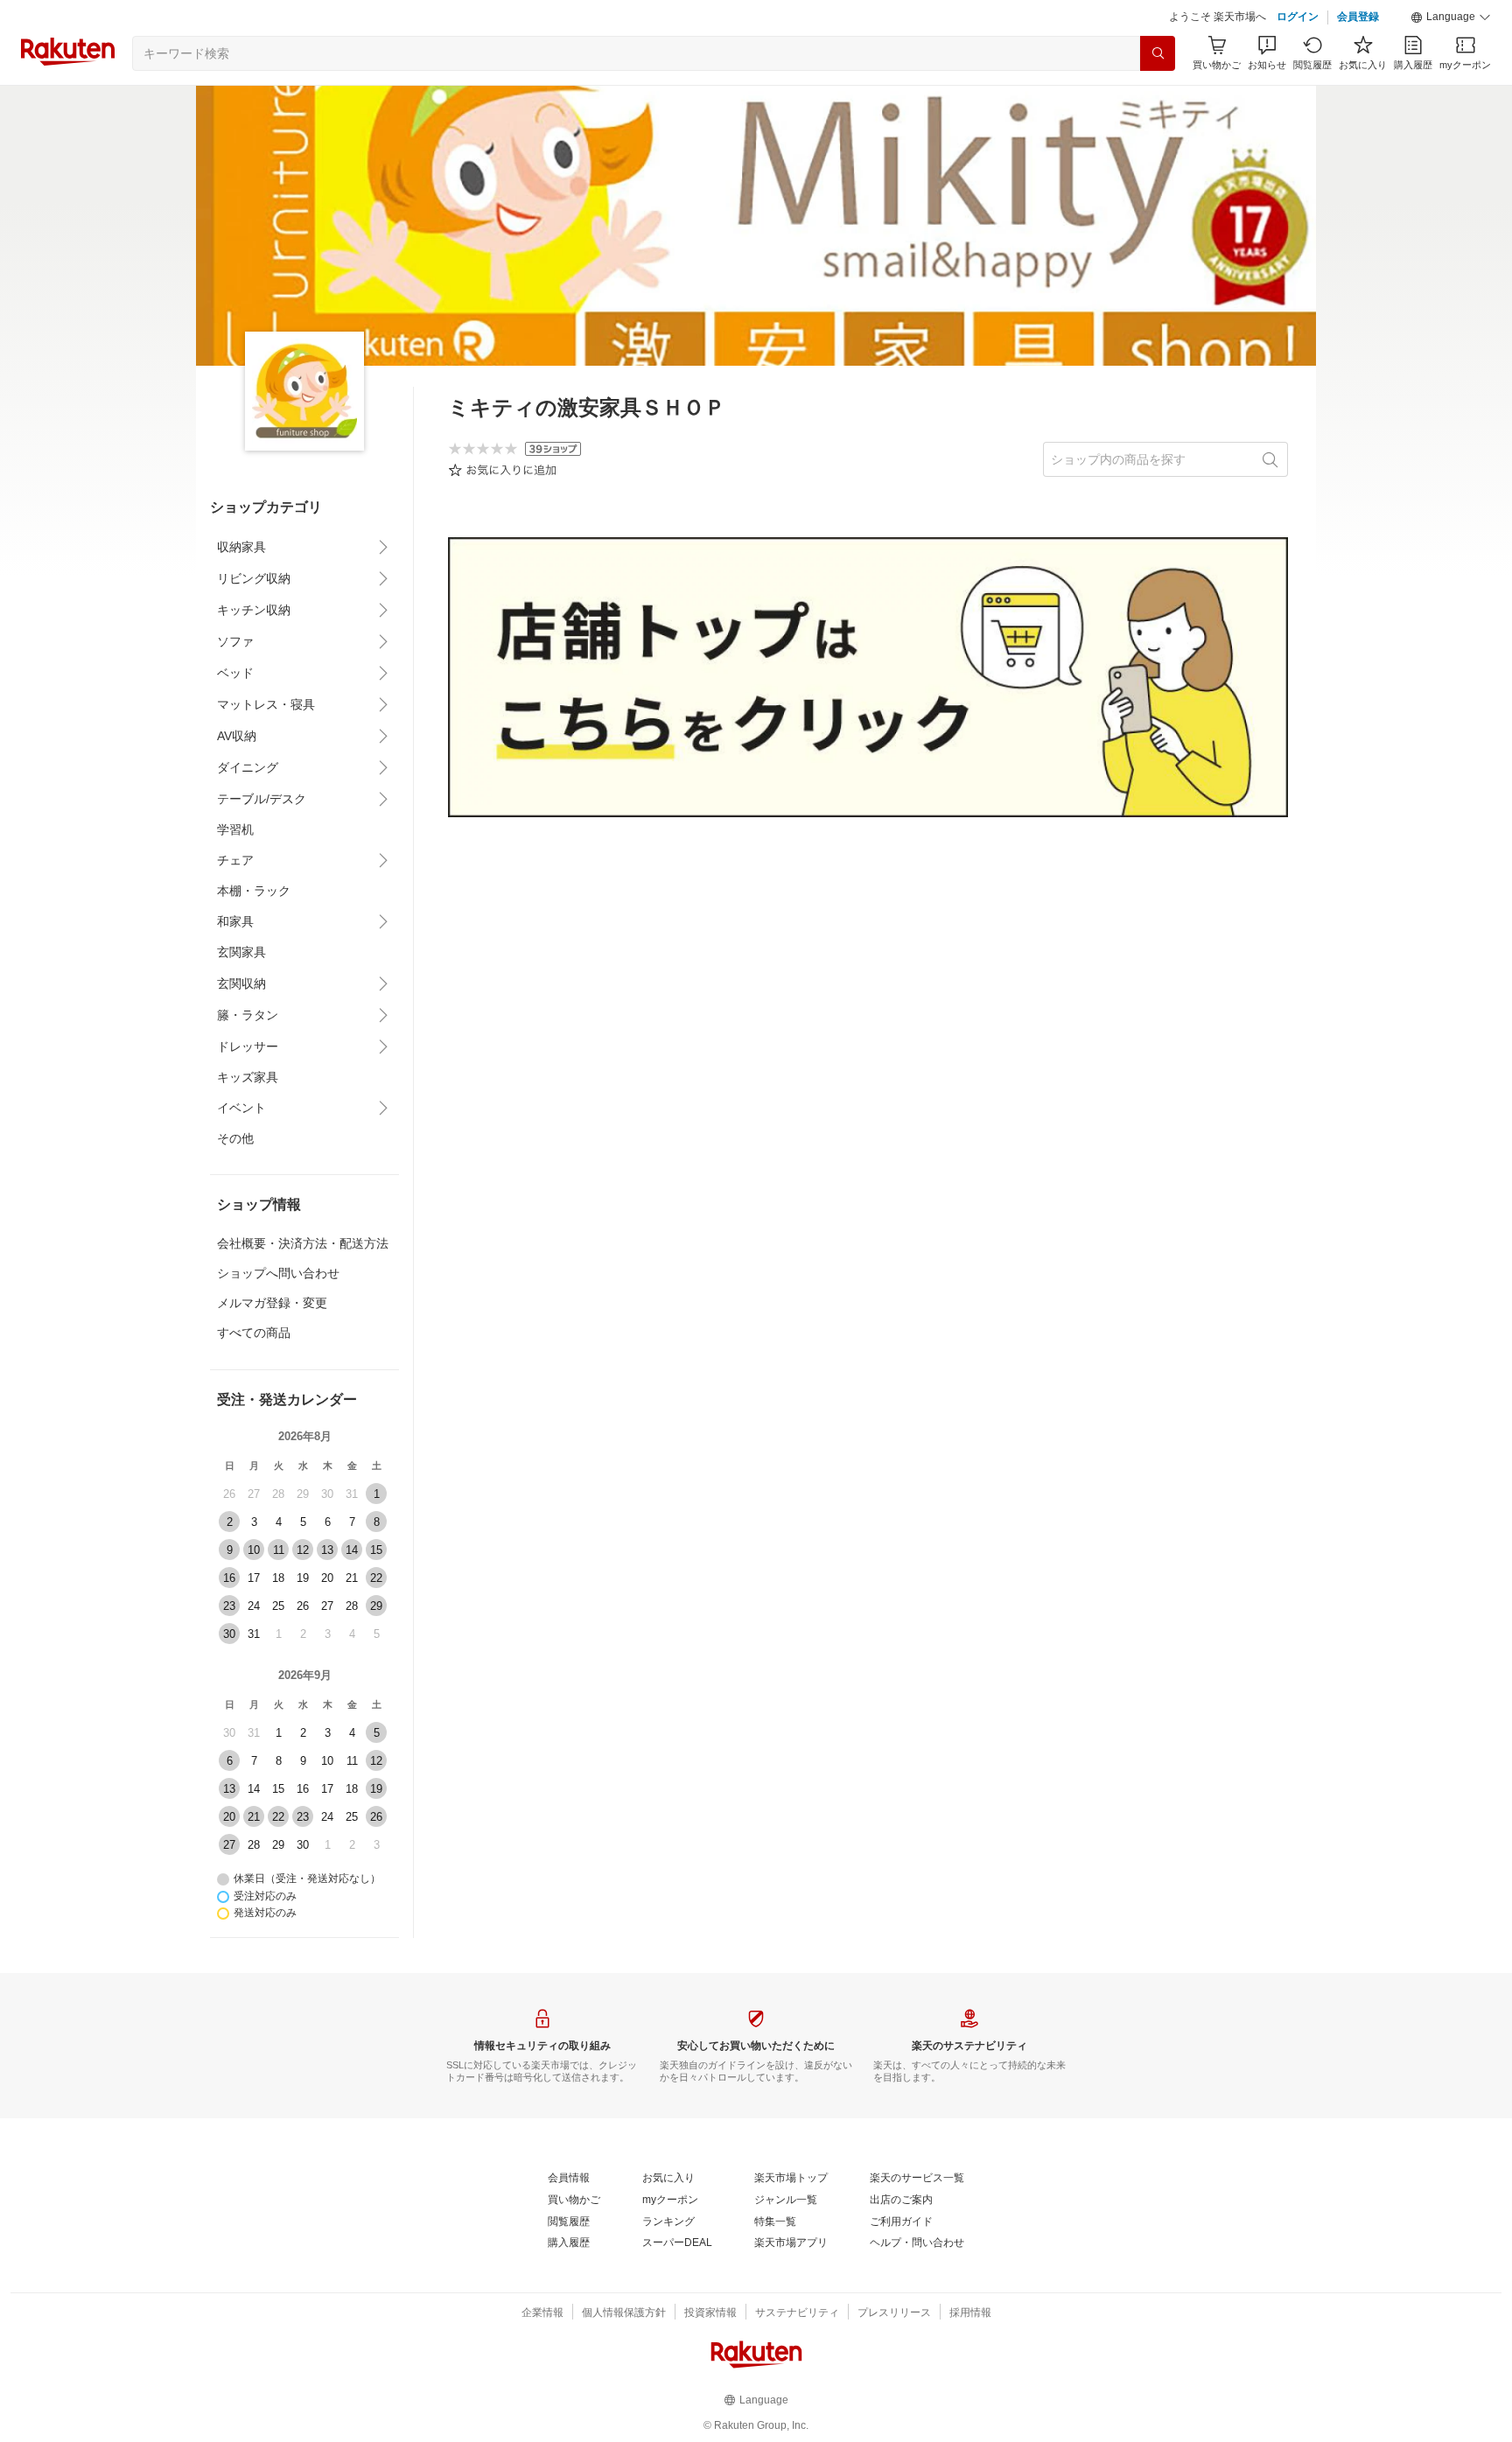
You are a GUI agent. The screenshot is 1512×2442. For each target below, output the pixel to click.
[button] (1451, 17)
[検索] (1158, 53)
